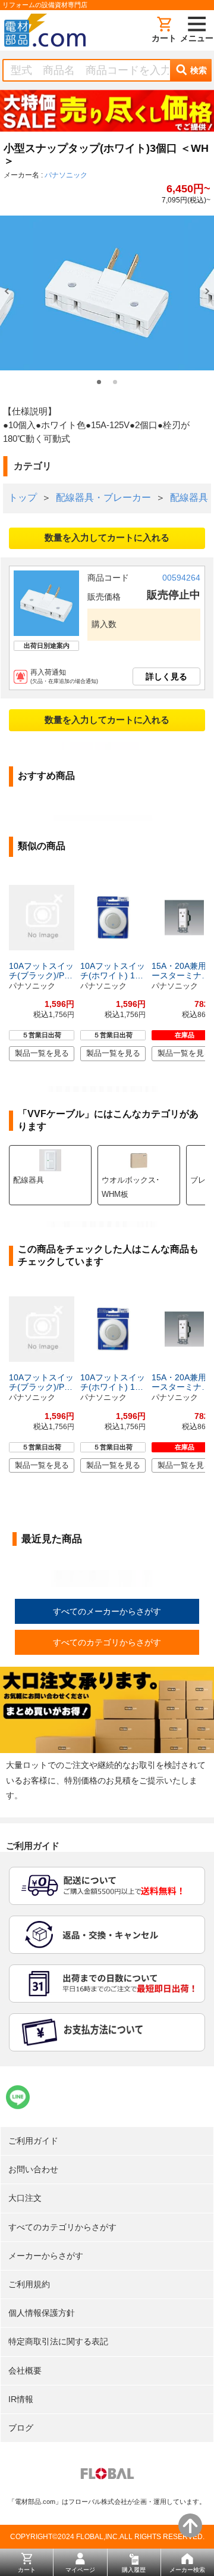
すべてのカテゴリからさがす (107, 1642)
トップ (23, 498)
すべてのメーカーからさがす (107, 1611)
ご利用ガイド (33, 2141)
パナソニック (66, 175)
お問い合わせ (33, 2169)
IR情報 (21, 2399)
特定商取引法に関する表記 (58, 2341)
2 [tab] (115, 382)
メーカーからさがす (46, 2256)
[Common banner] (107, 113)
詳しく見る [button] (166, 676)
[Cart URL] (164, 30)
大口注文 (25, 2198)
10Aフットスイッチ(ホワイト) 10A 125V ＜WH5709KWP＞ (113, 971)
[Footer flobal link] (107, 2476)
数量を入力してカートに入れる (107, 537)
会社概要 (25, 2371)
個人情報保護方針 (42, 2313)
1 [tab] (99, 382)
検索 (199, 70)
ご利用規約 (29, 2284)
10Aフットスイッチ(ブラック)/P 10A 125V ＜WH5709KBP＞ (41, 971)
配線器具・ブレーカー (103, 498)
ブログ (21, 2428)
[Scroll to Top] (190, 2525)
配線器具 (189, 498)
